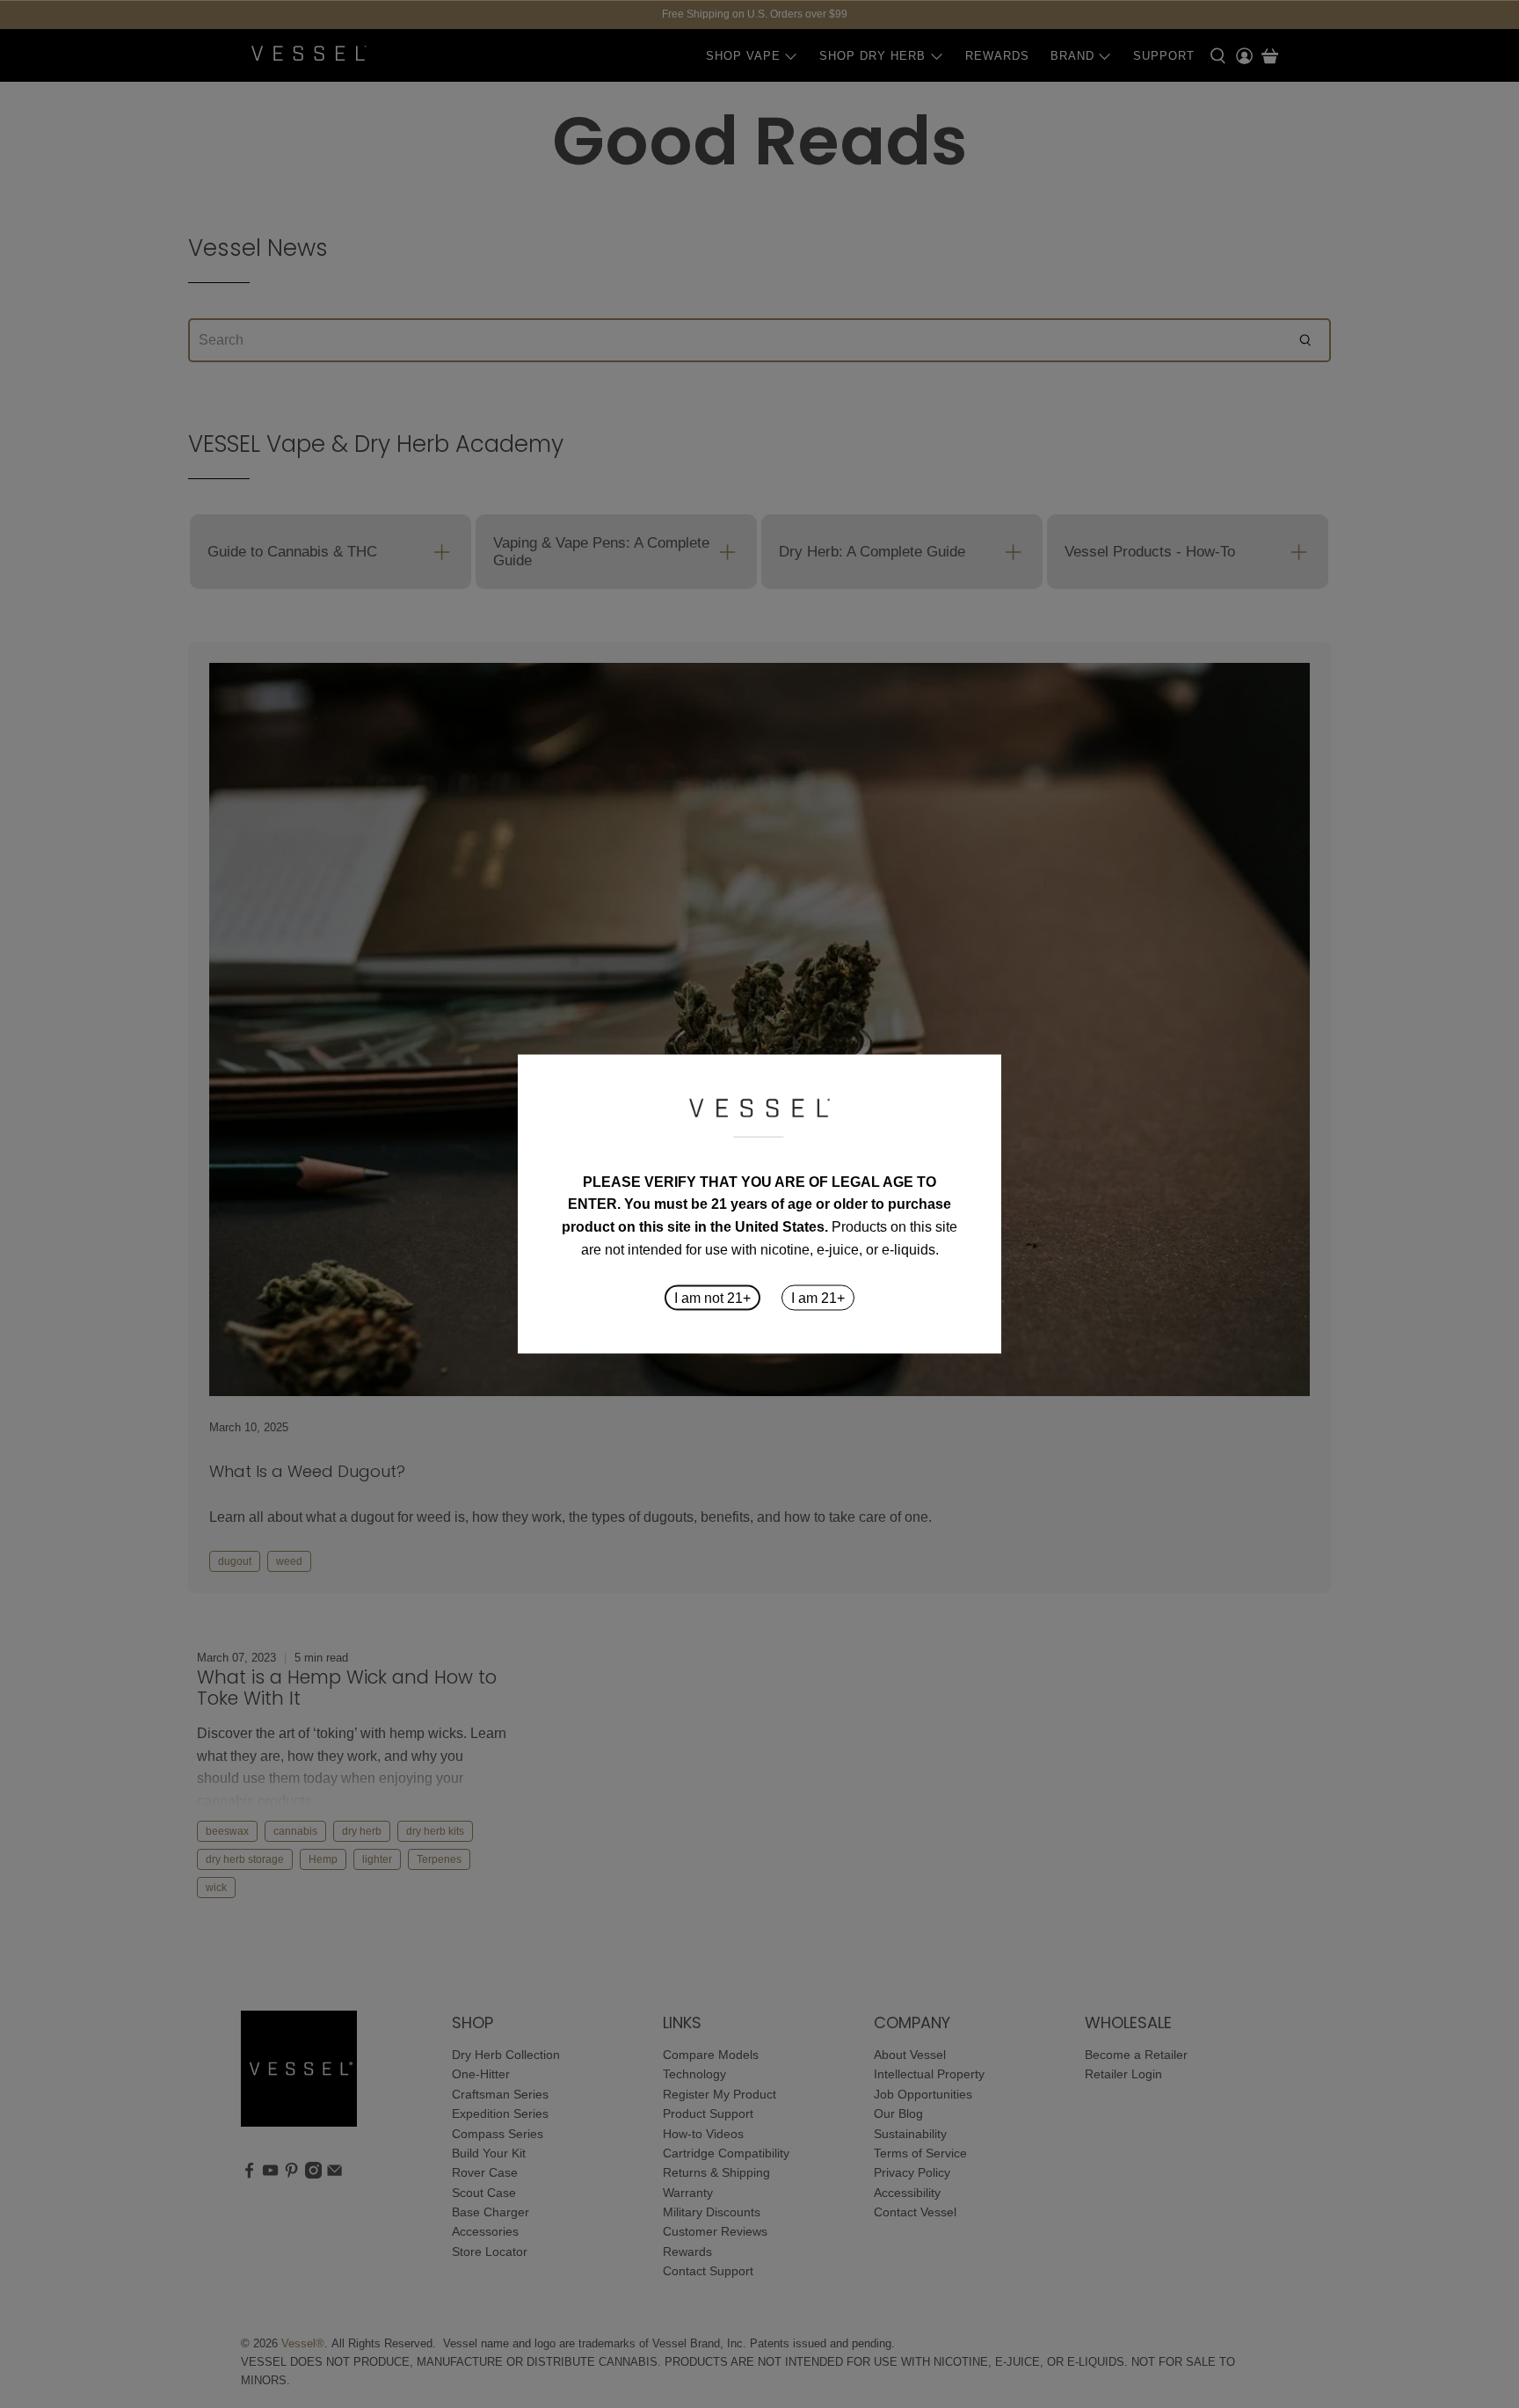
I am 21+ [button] (818, 1298)
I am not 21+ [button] (712, 1298)
